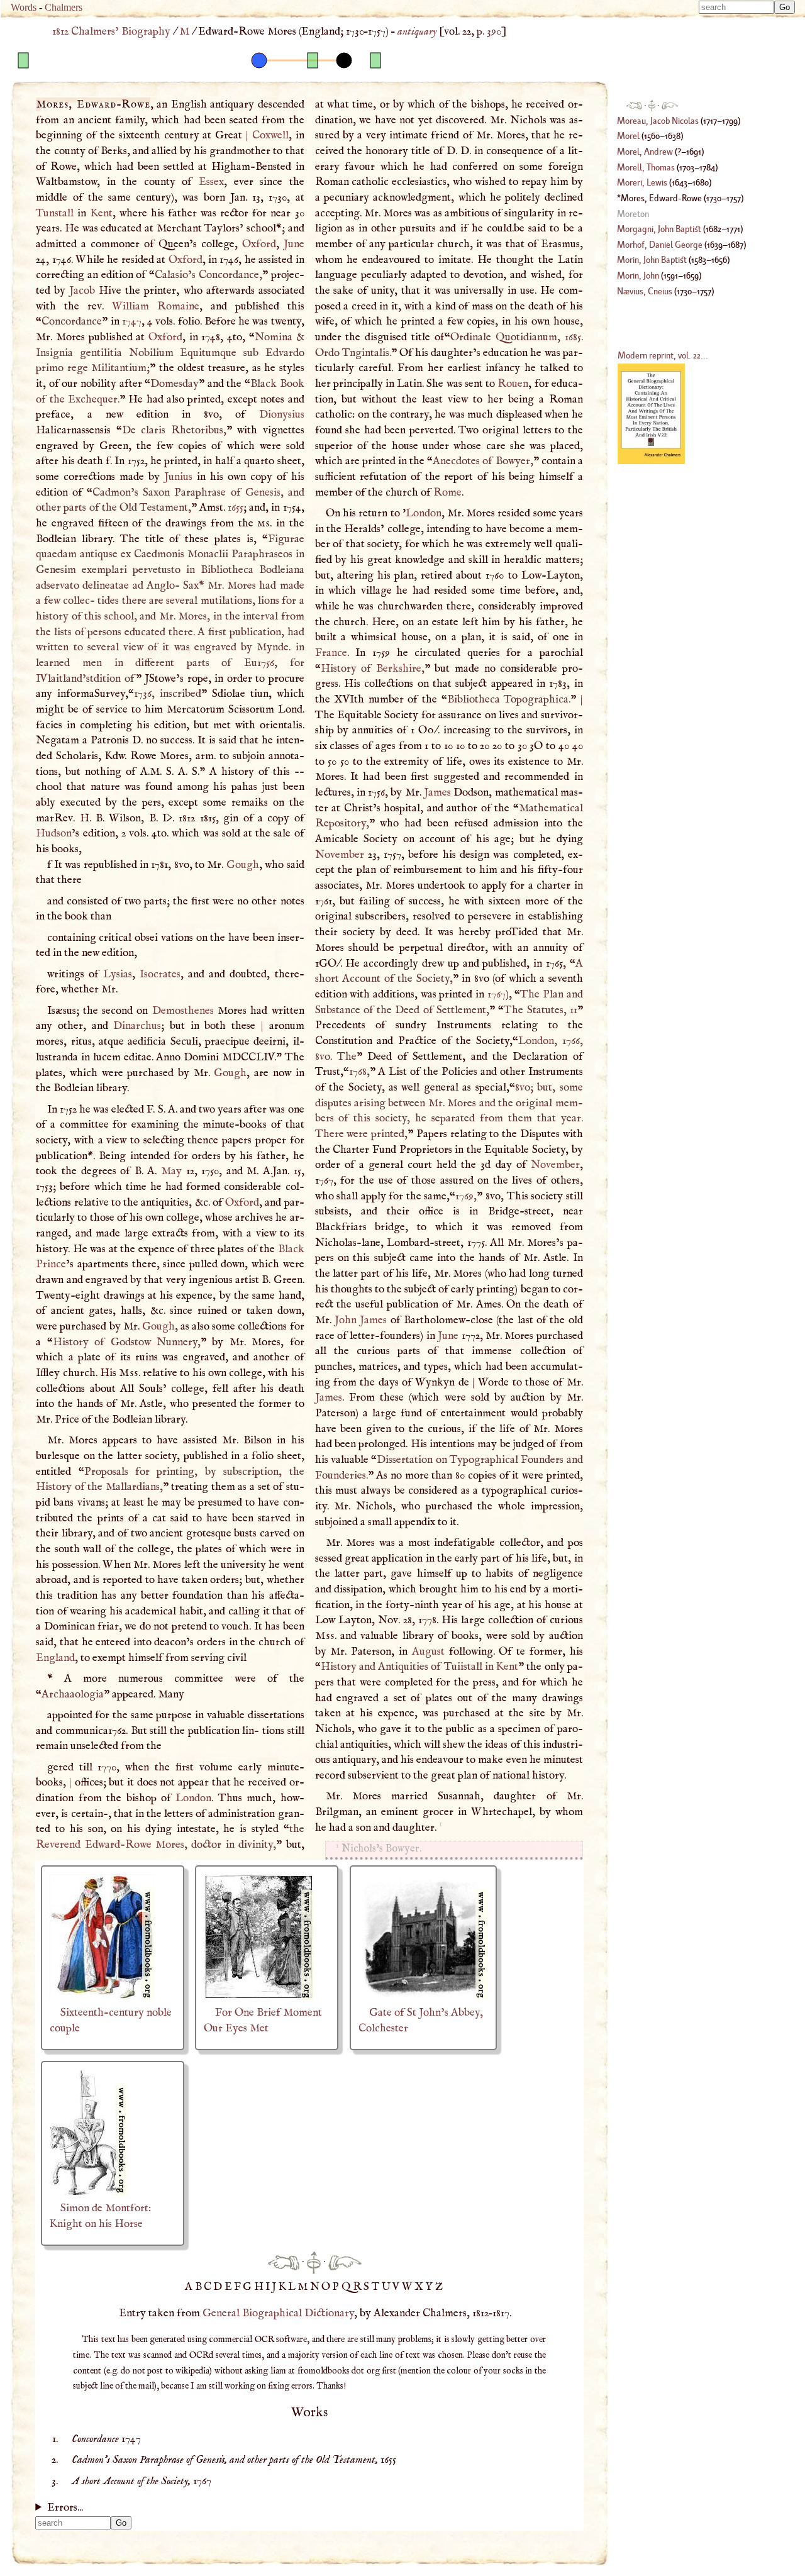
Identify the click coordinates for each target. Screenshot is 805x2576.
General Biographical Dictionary (278, 2313)
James (437, 792)
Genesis (263, 492)
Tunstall (55, 213)
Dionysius (282, 414)
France (331, 653)
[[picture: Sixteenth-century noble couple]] (102, 1997)
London (193, 1798)
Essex (211, 182)
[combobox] (736, 7)
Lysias (118, 974)
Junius (178, 477)
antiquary (417, 31)
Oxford (259, 244)
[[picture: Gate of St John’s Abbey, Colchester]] (423, 1997)
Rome (447, 492)
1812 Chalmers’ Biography (111, 31)
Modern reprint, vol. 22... (663, 355)
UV (392, 2287)
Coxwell (270, 135)
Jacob (82, 291)
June (294, 244)
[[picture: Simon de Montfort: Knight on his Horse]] (89, 2192)
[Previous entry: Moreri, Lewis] (284, 2262)
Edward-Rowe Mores (135, 1845)
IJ (272, 2287)
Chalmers (64, 7)
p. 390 (489, 31)
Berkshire (399, 669)
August (428, 1652)
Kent (102, 213)
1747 (132, 321)
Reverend (58, 1845)
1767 (497, 994)
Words (24, 7)
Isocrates (160, 974)
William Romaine (156, 306)
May (171, 1171)
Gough (243, 865)
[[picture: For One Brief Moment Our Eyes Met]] (259, 1997)
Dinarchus (137, 1026)
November (340, 855)
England (55, 1658)
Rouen (513, 384)
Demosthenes (183, 1011)
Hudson (54, 833)
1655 (236, 508)
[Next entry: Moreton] (345, 2262)
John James (361, 1320)
